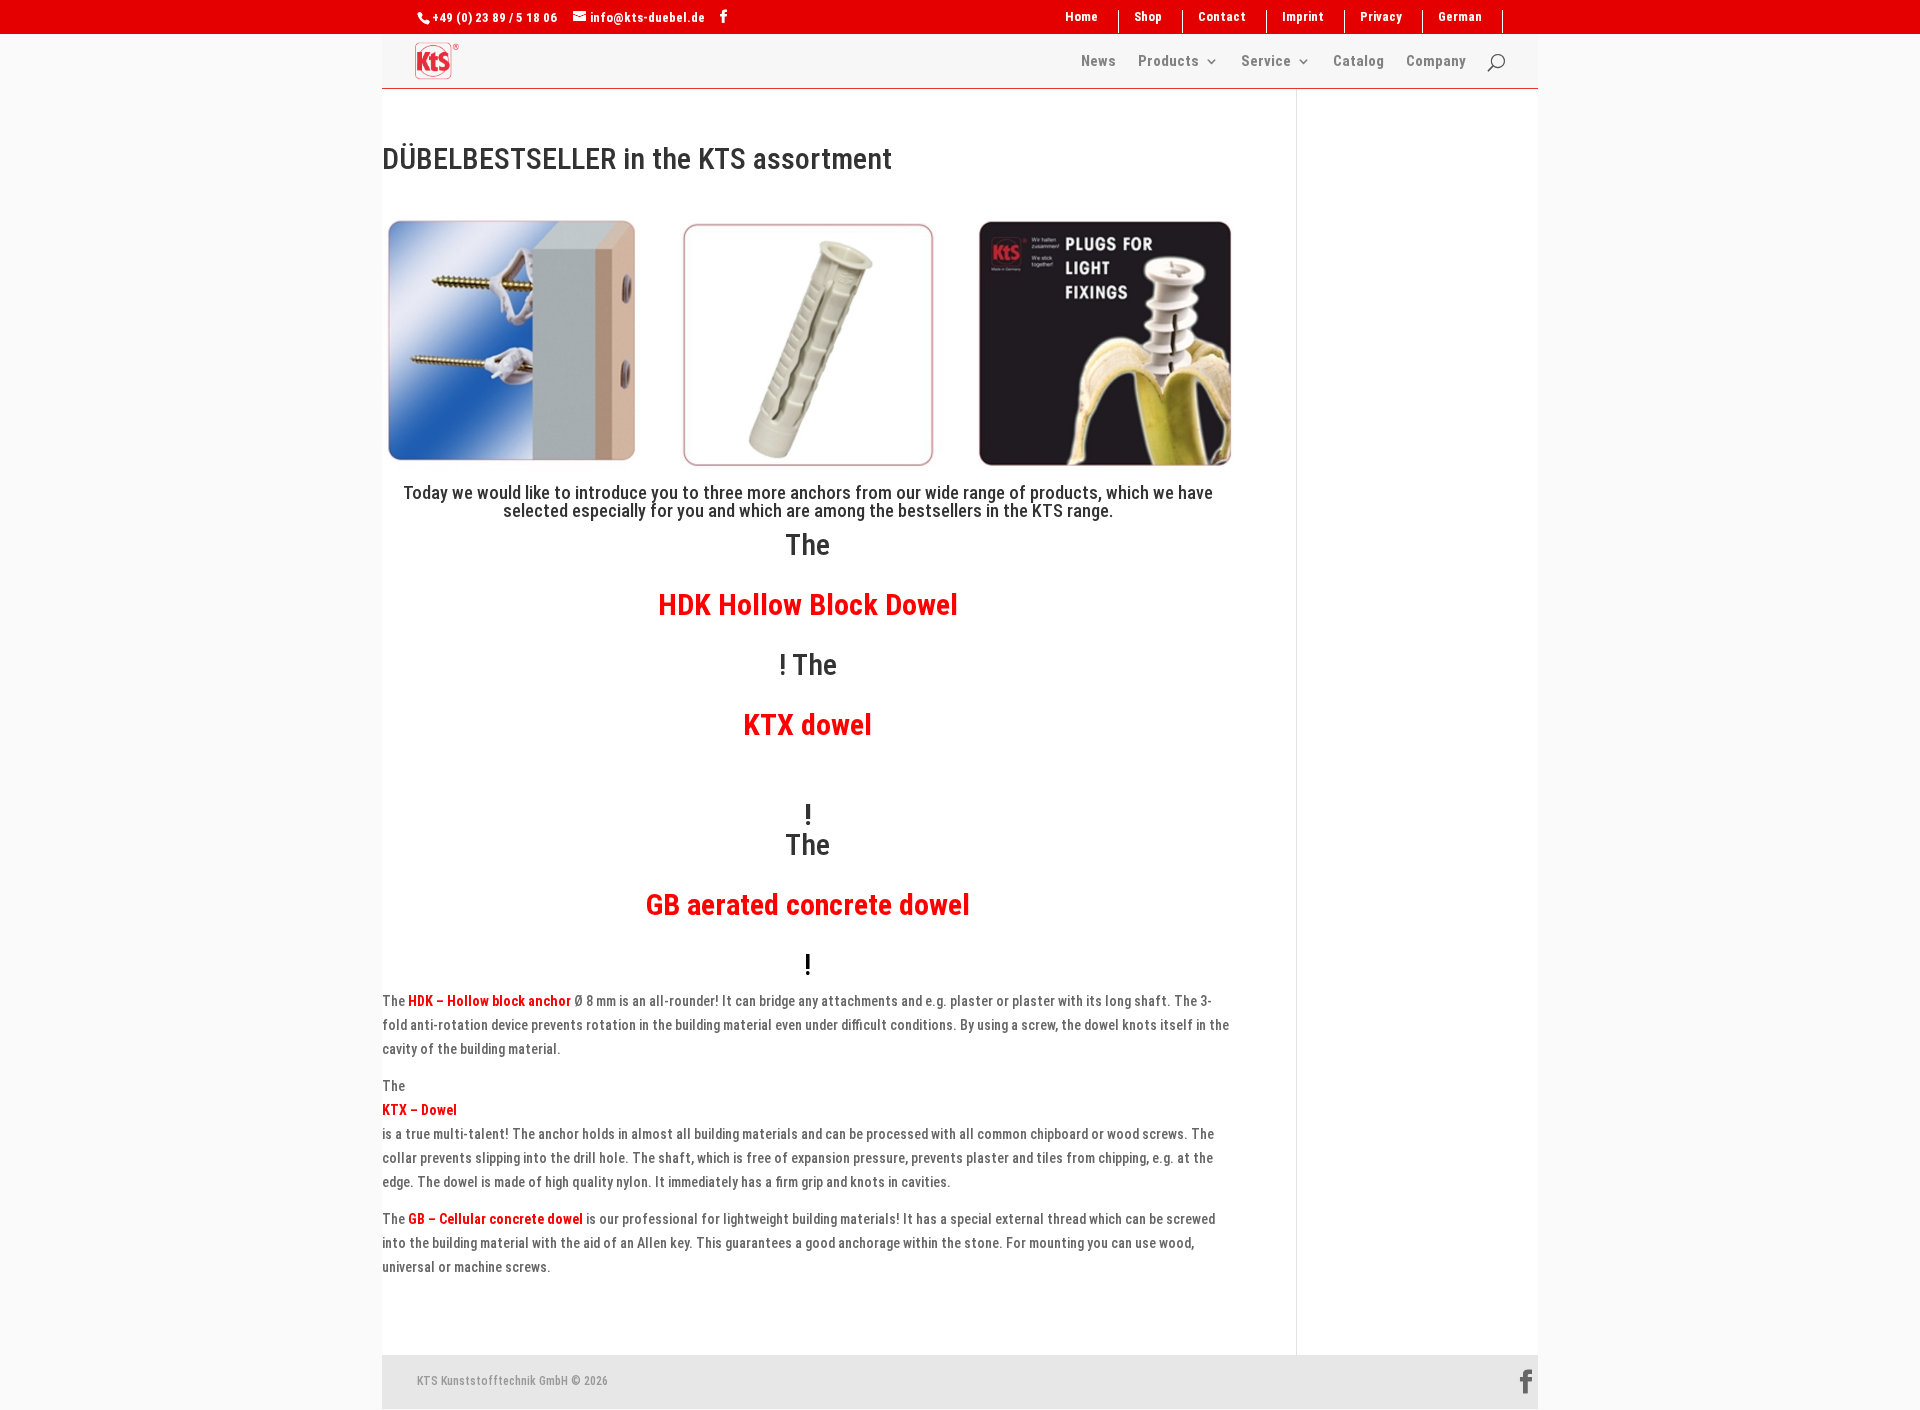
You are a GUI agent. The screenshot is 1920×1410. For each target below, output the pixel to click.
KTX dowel (807, 724)
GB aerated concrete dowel (808, 904)
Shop (1148, 17)
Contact (1222, 17)
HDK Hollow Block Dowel (808, 604)
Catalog (1358, 62)
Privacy (1381, 17)
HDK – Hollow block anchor (489, 1001)
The (807, 844)
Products (1168, 62)
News (1098, 62)
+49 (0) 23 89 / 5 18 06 (494, 17)
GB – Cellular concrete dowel (495, 1219)
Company (1436, 62)
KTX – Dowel (419, 1110)
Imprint (1303, 17)
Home (1081, 17)
